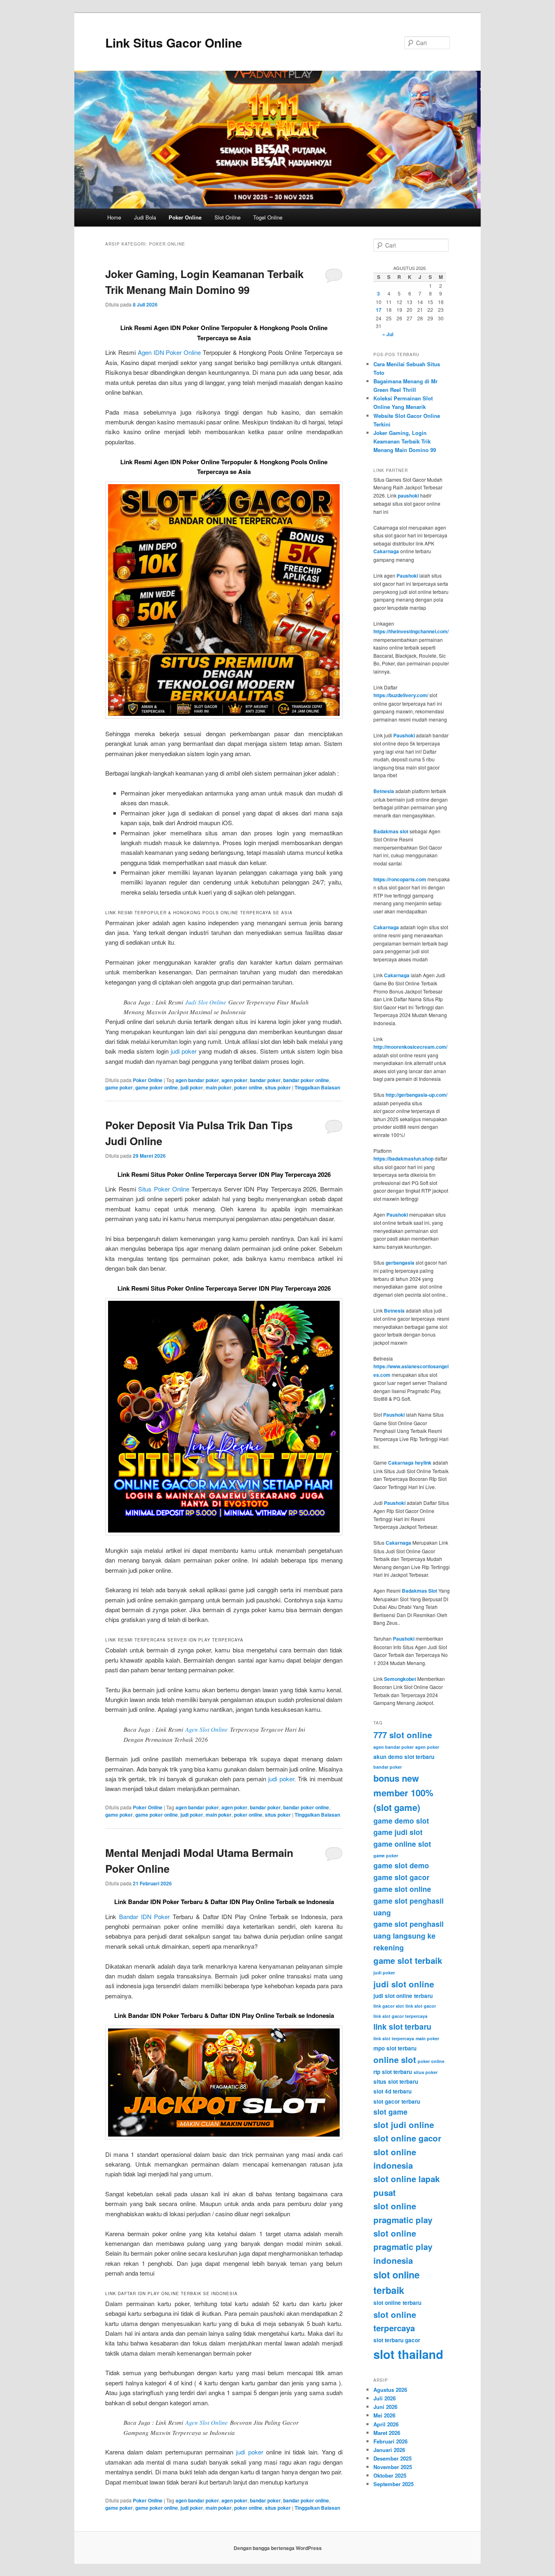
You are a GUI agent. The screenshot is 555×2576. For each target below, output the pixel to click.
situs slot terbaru (396, 2081)
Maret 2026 (387, 2433)
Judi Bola (145, 217)
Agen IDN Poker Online (169, 352)
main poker (219, 1087)
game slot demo (401, 1865)
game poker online (157, 1087)
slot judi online (404, 2125)
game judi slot (398, 1832)
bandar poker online (306, 1080)
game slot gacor (401, 1877)
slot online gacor (407, 2138)
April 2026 (386, 2424)
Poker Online (185, 217)
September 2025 (393, 2484)
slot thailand (408, 2354)
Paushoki (407, 576)
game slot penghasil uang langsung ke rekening (409, 1936)
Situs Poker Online (164, 1189)
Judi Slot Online (206, 1002)
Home (114, 217)
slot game (390, 2112)
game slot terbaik (408, 1960)
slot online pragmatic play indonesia (403, 2247)
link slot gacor (421, 2006)
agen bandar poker (197, 1080)
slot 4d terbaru (392, 2091)
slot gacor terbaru (397, 2101)
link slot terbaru (402, 2026)
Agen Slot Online (207, 1729)
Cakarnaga (386, 551)
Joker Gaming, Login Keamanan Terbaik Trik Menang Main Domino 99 (405, 441)
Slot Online (228, 217)
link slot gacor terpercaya (400, 2016)
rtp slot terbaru (393, 2072)
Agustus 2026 (390, 2390)
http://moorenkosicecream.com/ (410, 1047)
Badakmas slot (391, 831)
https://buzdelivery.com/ (401, 695)
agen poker (234, 1080)
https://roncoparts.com (400, 879)
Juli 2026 (385, 2398)
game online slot (402, 1844)
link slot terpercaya (394, 2038)
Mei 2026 (384, 2415)
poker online (248, 1087)
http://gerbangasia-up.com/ (416, 1095)
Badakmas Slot (420, 1591)
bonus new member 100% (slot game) (403, 1792)
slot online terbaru (397, 2303)
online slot (395, 2060)
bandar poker (265, 1080)
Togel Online (268, 217)
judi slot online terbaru (403, 1996)
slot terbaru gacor (397, 2340)
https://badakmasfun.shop (403, 1159)
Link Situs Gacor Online (174, 42)
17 (379, 310)
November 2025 (393, 2467)
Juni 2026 (385, 2407)
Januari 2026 (389, 2450)
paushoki (408, 496)
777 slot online (403, 1735)
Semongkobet (400, 1679)
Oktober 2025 (390, 2475)
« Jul (388, 334)
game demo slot (401, 1821)
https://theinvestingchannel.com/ (411, 631)
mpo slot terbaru (395, 2048)
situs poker (278, 1087)
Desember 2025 (392, 2458)
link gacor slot (389, 2006)
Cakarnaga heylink (410, 1463)
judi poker (184, 1051)
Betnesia (384, 791)
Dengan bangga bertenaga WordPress (278, 2548)
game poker (119, 1087)
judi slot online (404, 1984)
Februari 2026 (390, 2441)
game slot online (402, 1889)
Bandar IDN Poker (145, 1916)
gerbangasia (400, 1263)
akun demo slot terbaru (404, 1757)
